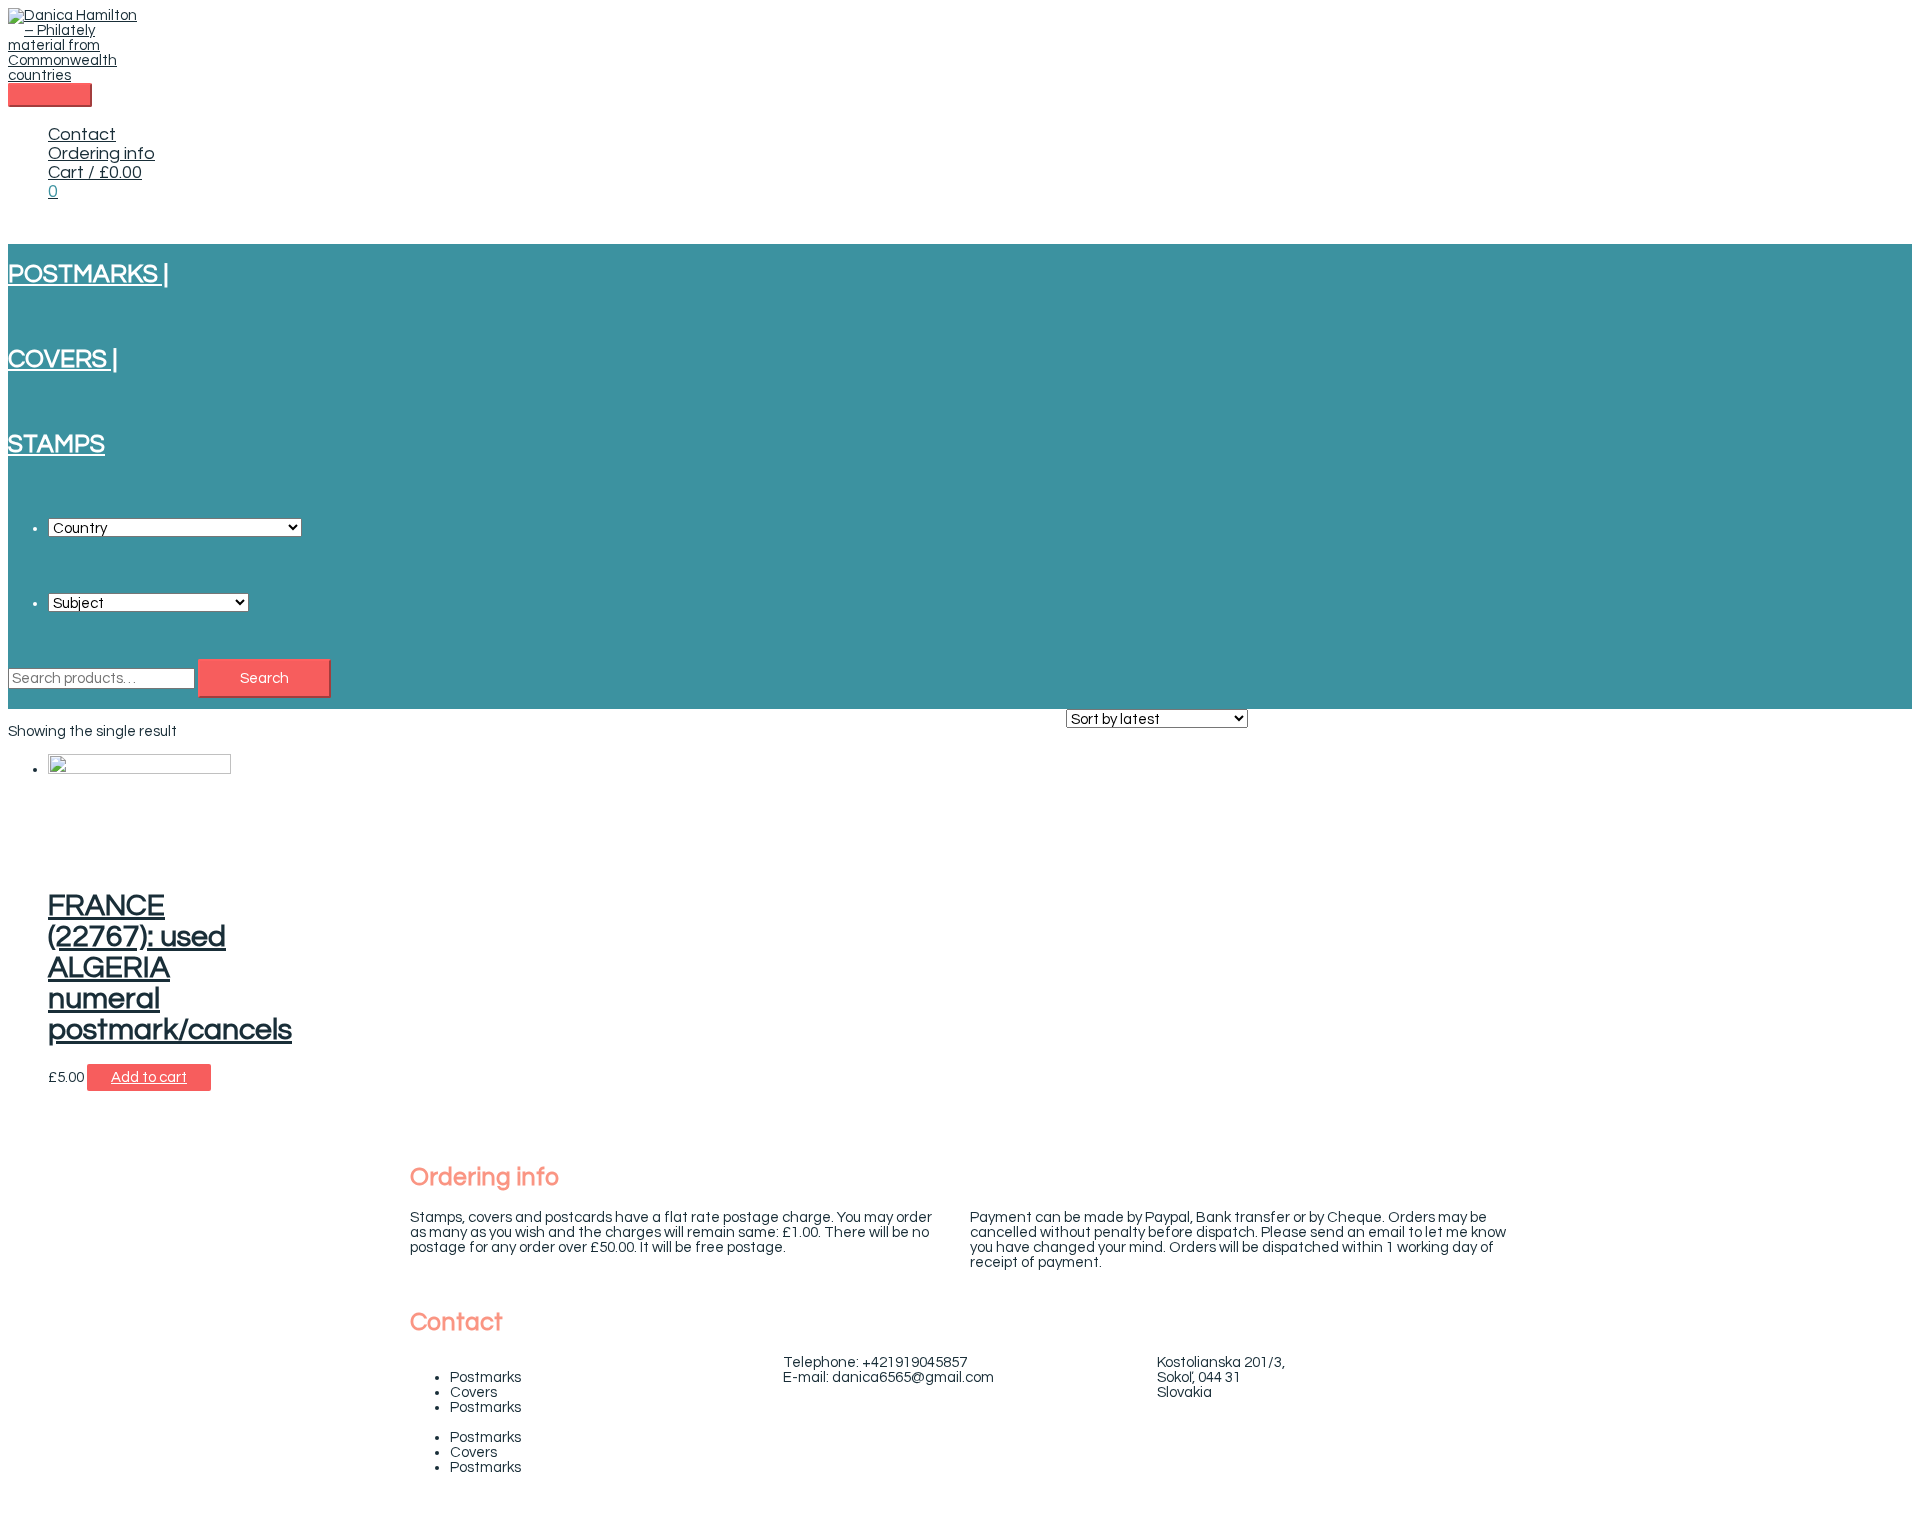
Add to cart (149, 1077)
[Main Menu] (50, 95)
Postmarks (485, 1377)
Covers (473, 1392)
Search (264, 678)
